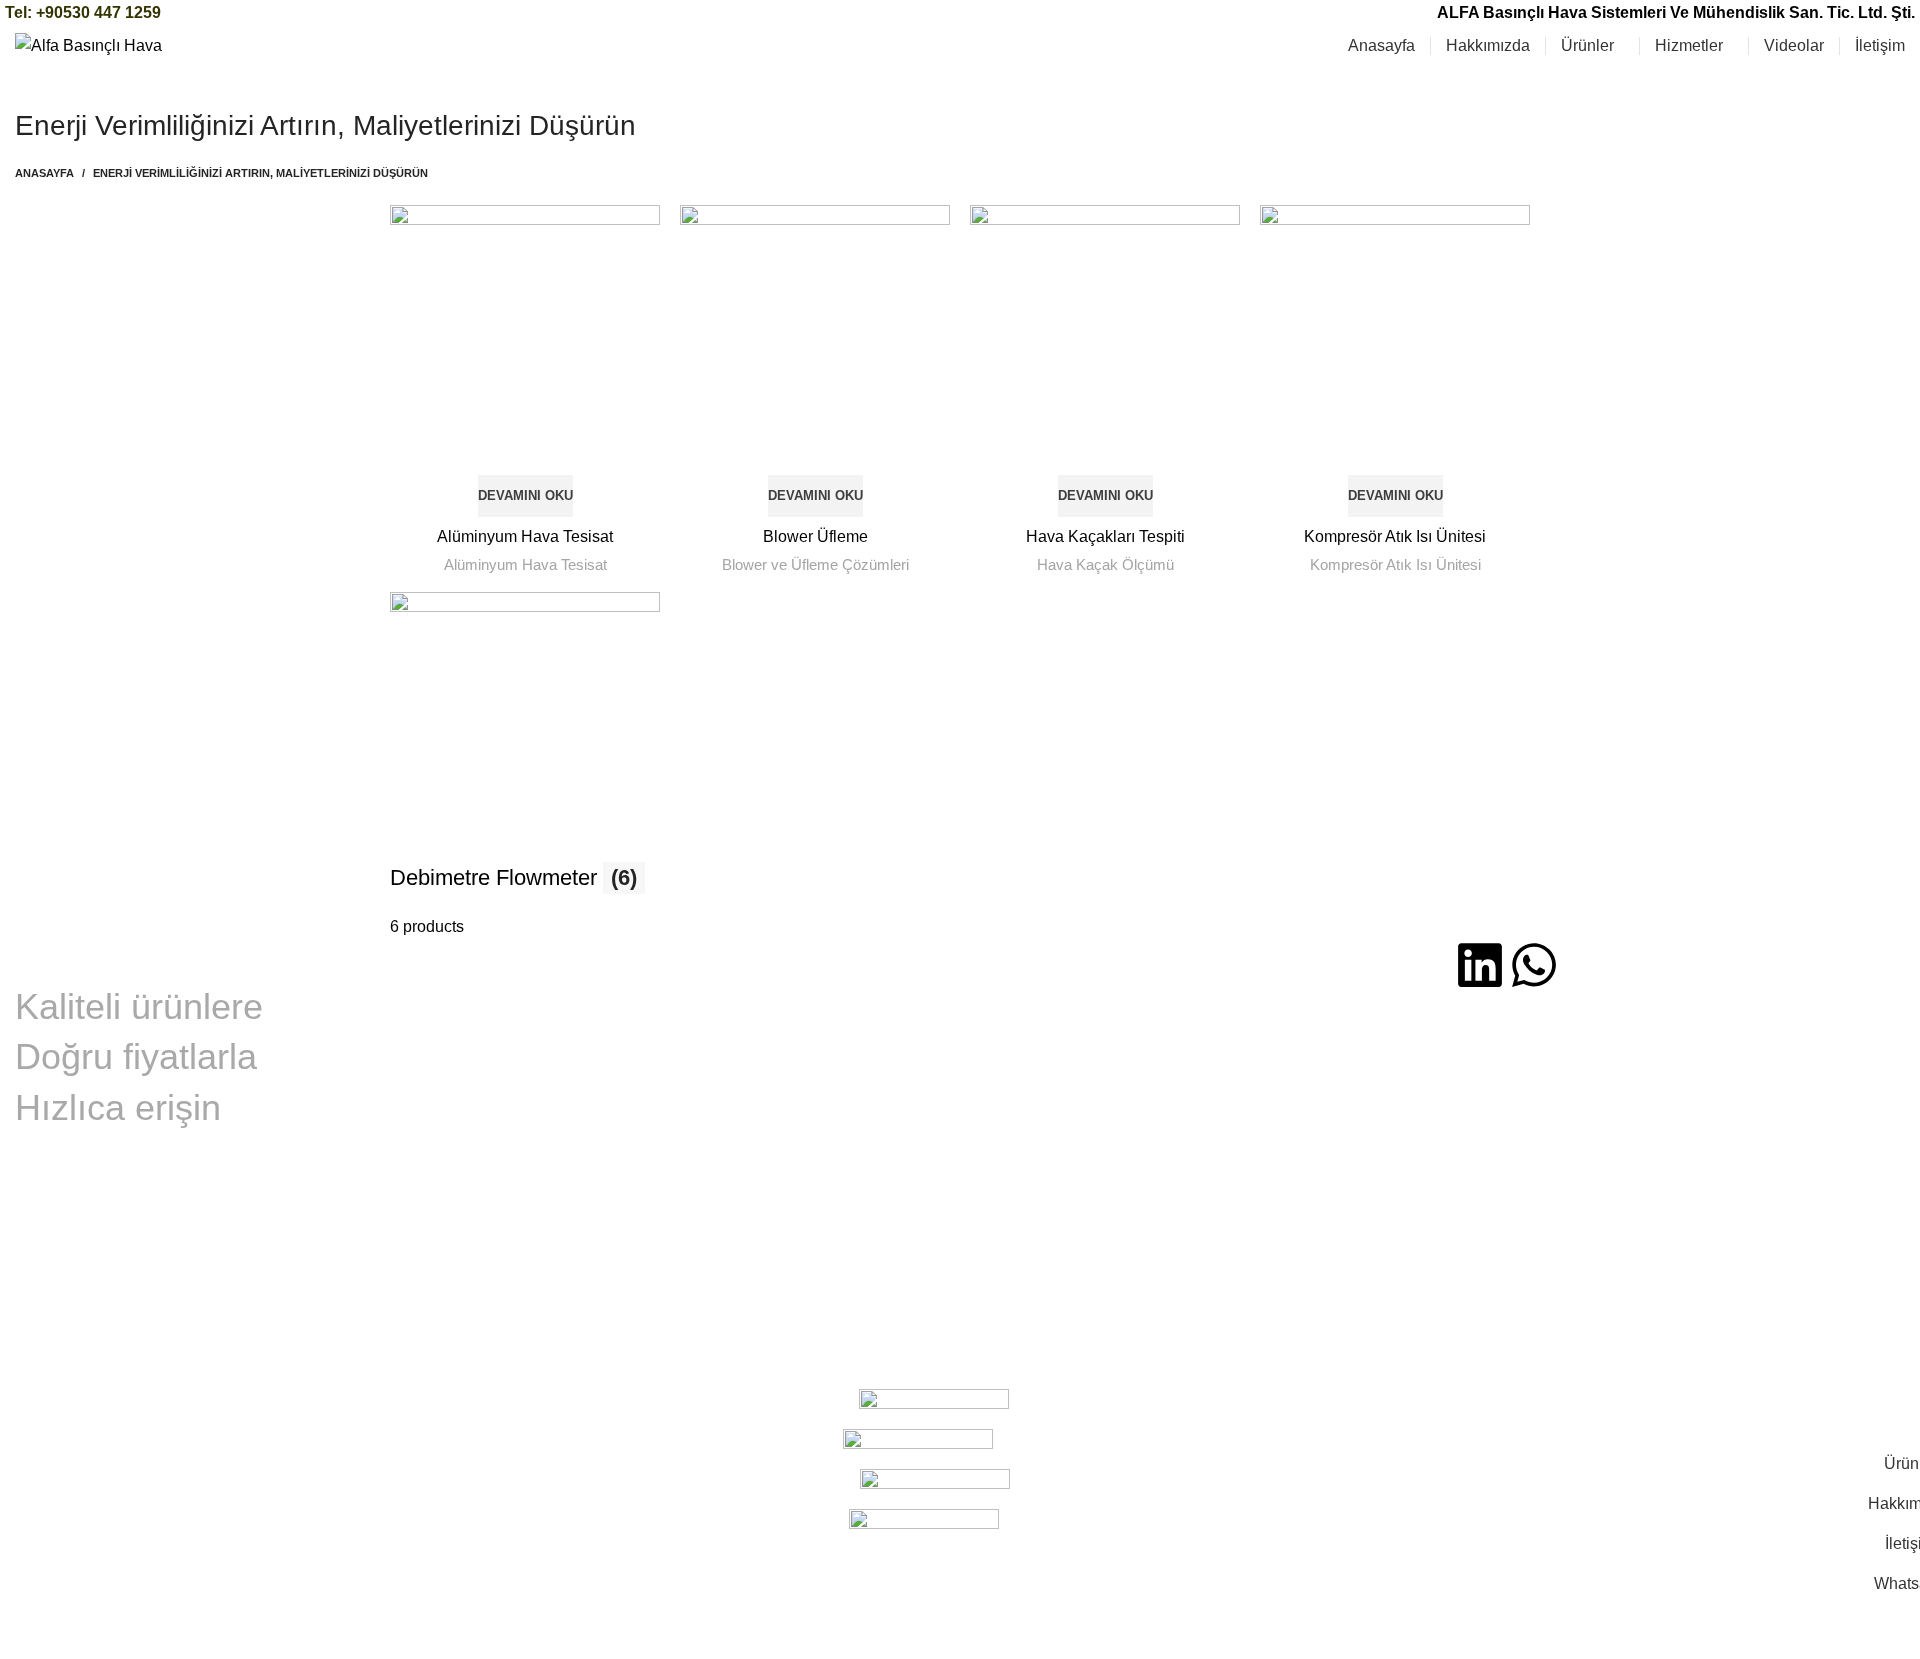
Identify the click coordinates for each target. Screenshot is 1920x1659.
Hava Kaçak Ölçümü (1105, 564)
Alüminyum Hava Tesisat (525, 536)
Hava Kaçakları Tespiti (1105, 536)
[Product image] (525, 361)
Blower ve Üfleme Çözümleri (815, 564)
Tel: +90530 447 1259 (83, 12)
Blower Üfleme (815, 536)
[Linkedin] (1480, 965)
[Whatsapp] (1534, 965)
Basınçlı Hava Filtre (1036, 1102)
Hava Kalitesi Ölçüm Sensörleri (1072, 1033)
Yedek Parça (540, 1142)
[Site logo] (88, 44)
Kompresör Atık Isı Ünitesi (1395, 536)
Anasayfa (44, 173)
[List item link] (1680, 1185)
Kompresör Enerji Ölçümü (586, 1029)
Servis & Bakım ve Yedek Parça (607, 1104)
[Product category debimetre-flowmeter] (960, 766)
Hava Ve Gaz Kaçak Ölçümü (596, 1067)
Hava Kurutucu (1022, 1136)
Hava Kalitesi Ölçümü (572, 992)
